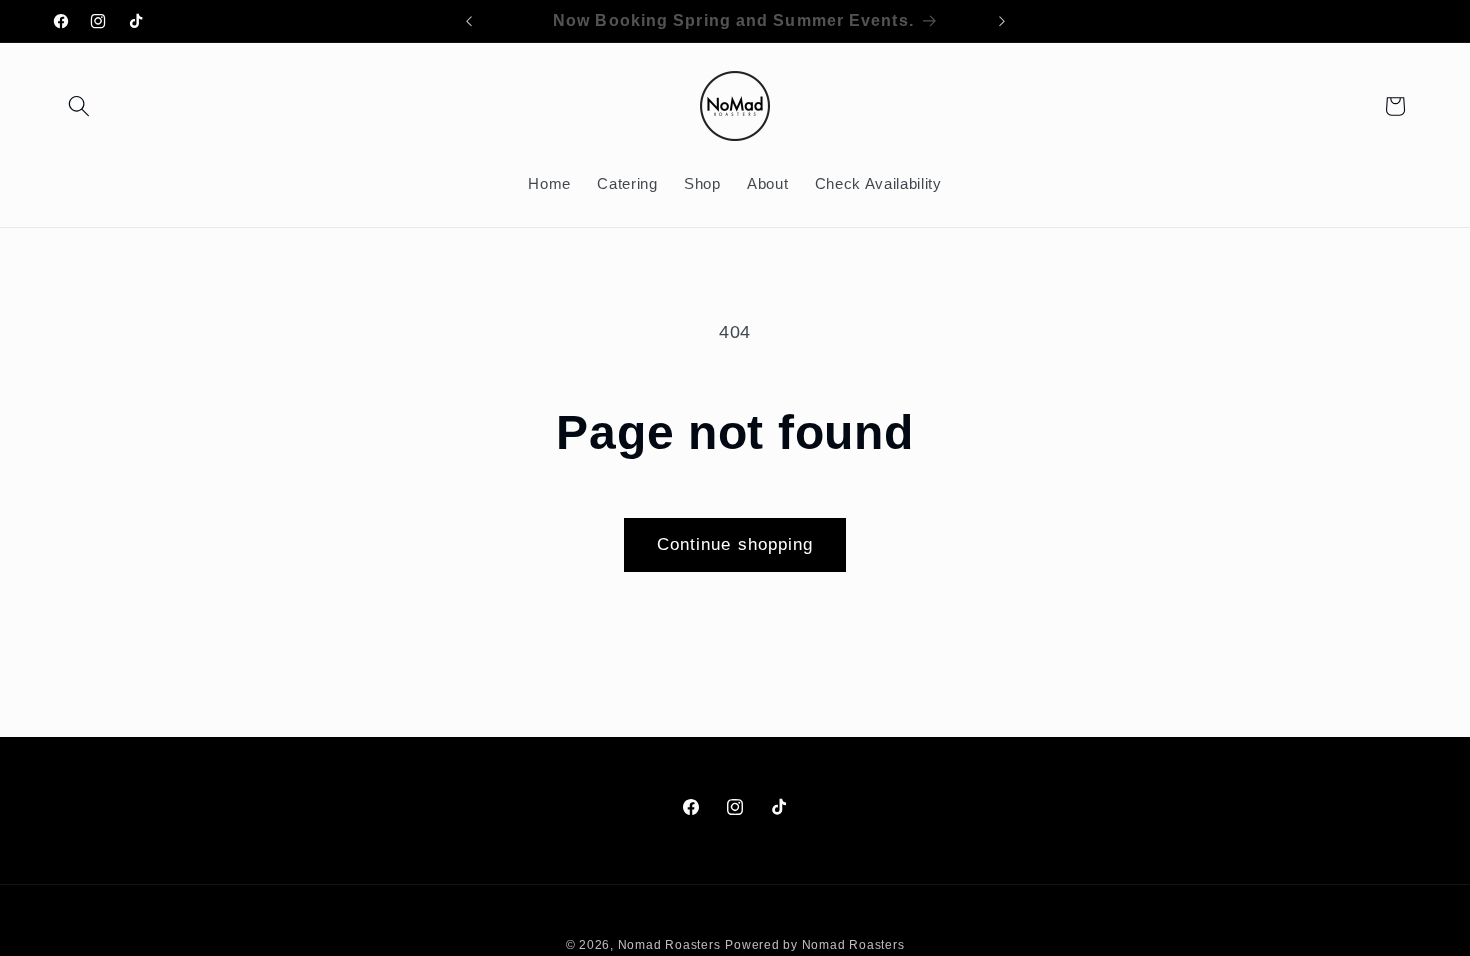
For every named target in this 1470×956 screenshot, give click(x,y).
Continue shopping (735, 544)
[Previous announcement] (469, 21)
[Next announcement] (1002, 21)
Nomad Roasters (669, 945)
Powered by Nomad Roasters (814, 945)
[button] (79, 106)
